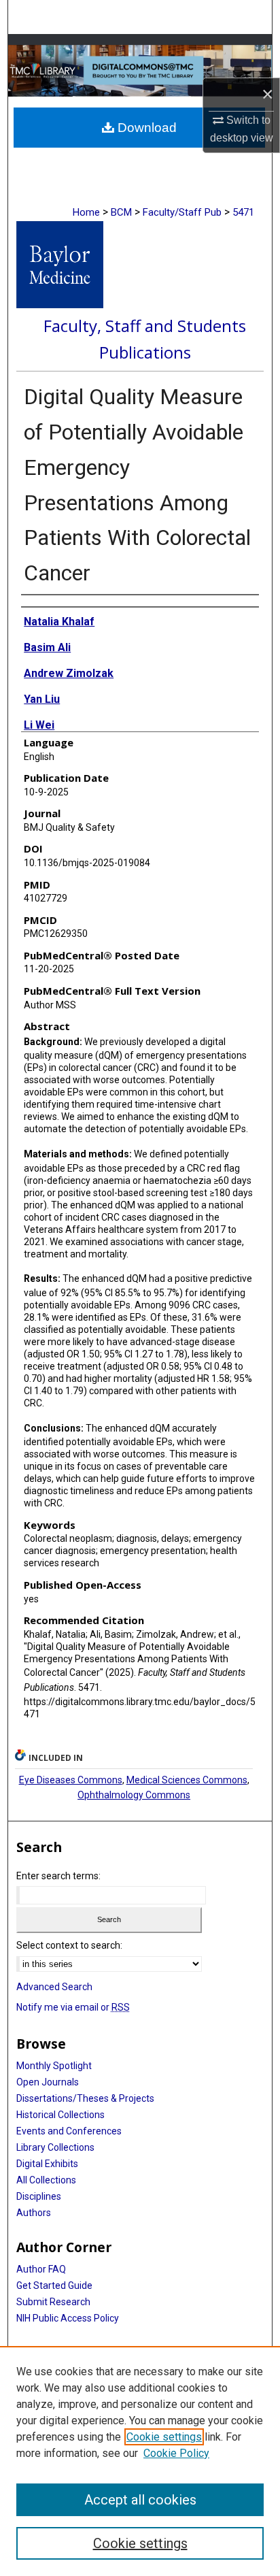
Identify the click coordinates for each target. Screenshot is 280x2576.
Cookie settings (164, 2437)
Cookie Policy (176, 2453)
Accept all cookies (140, 2500)
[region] (140, 2461)
